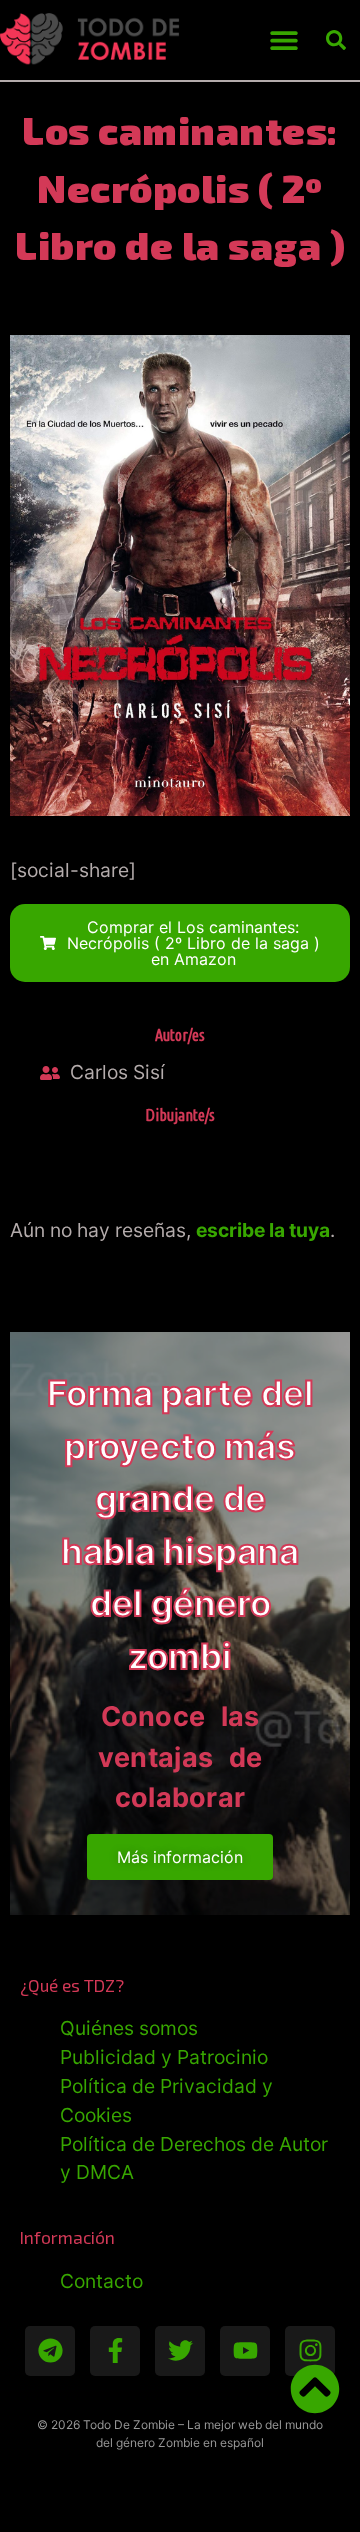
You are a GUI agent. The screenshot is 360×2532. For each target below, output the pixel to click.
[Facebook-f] (115, 2351)
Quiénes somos (129, 2028)
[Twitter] (180, 2351)
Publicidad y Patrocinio (164, 2057)
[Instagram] (310, 2351)
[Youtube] (245, 2351)
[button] (283, 40)
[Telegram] (50, 2351)
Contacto (101, 2281)
